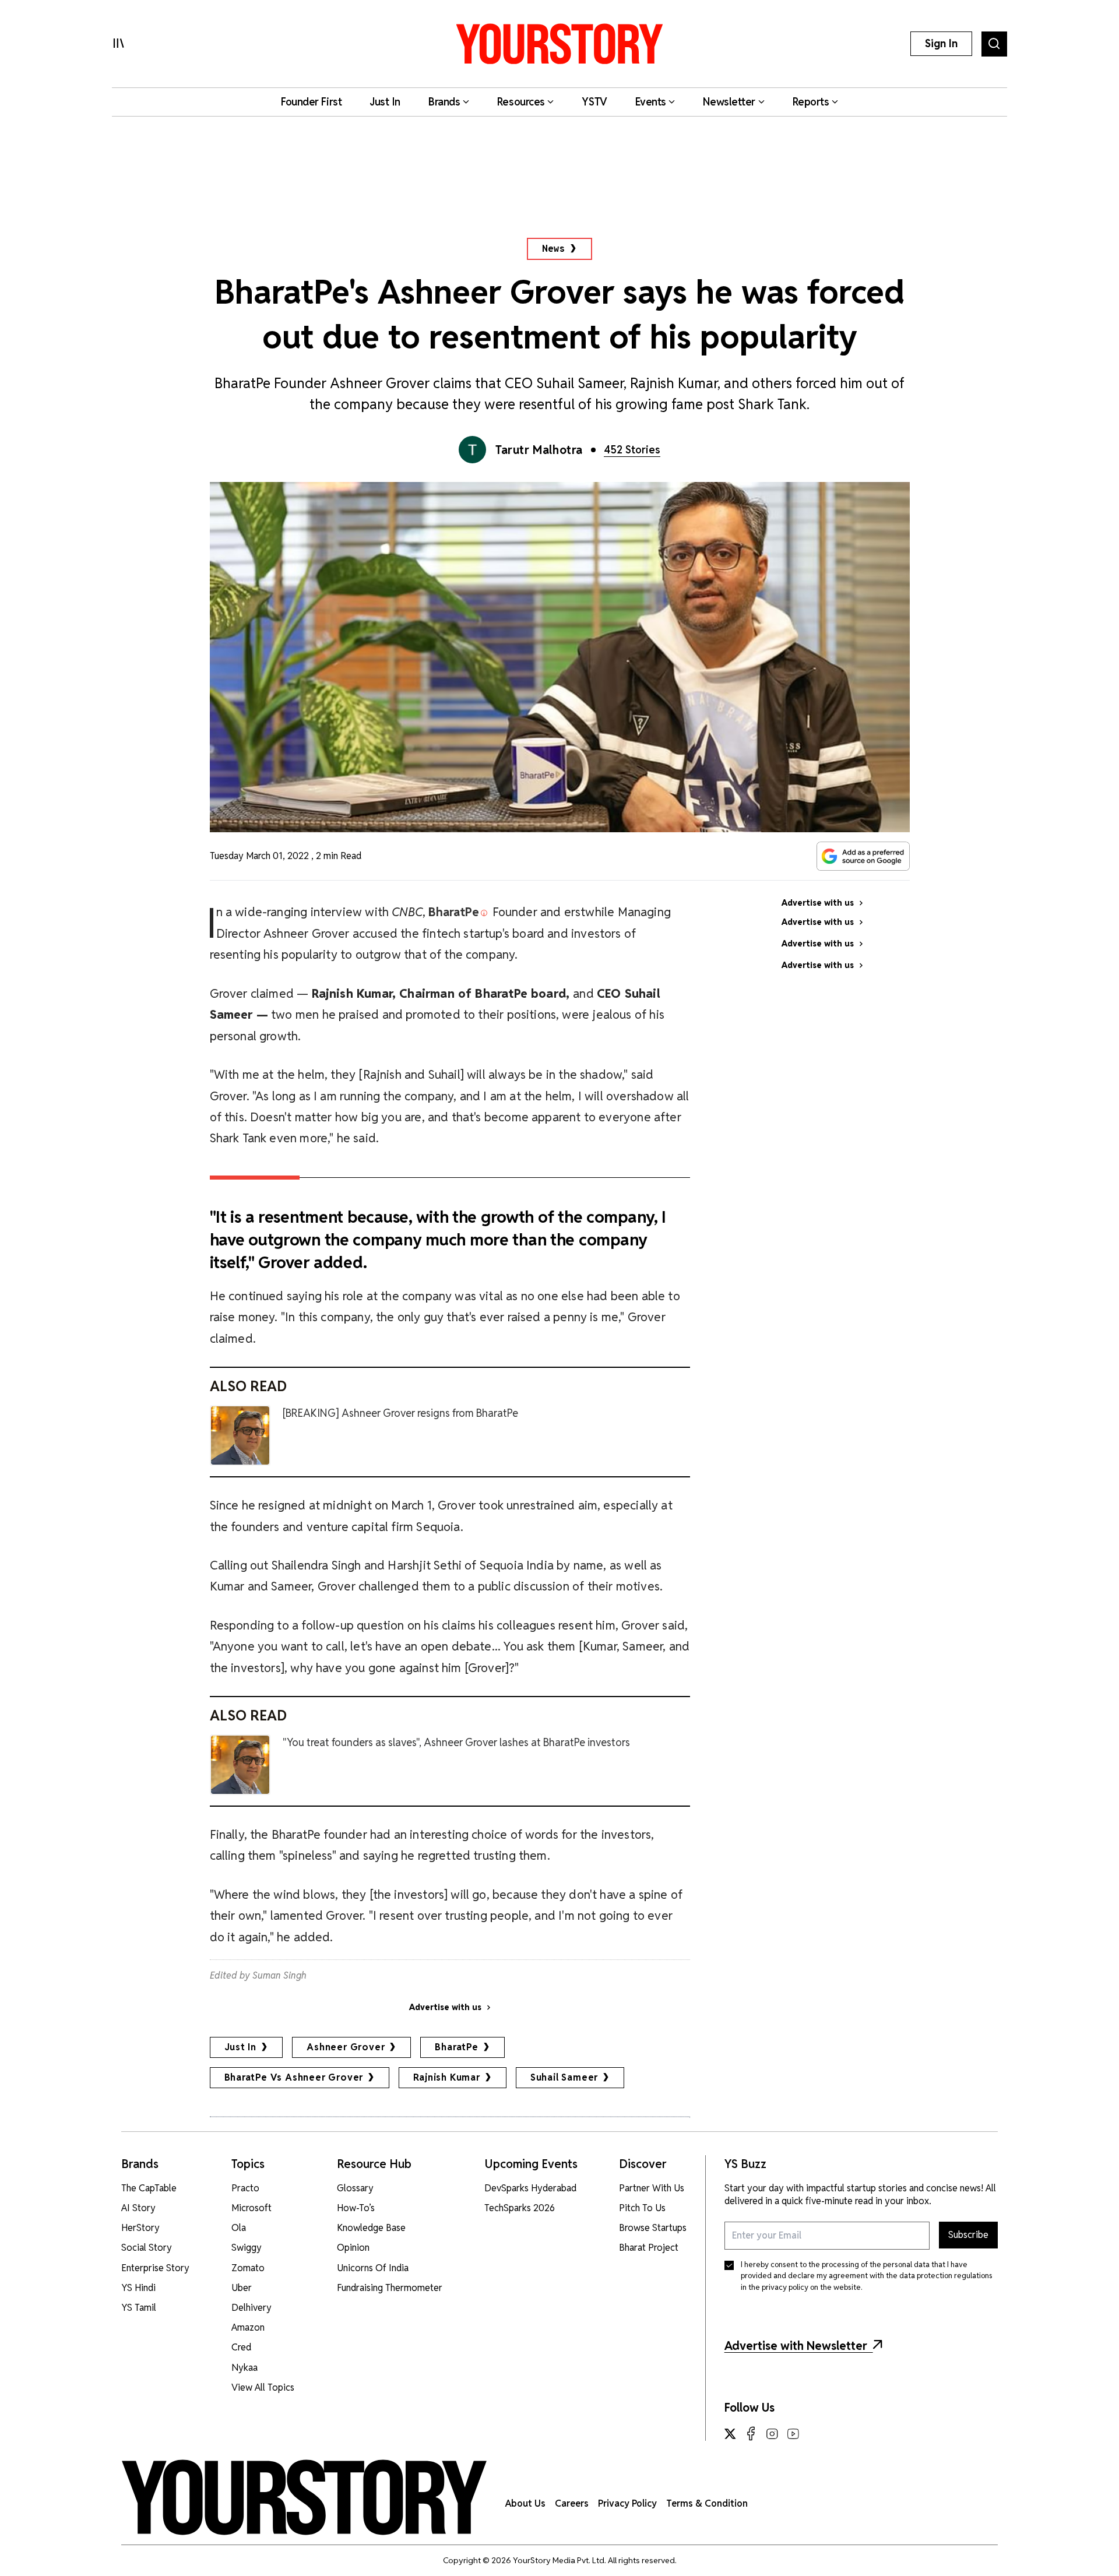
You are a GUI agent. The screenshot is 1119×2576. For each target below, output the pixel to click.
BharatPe (456, 2047)
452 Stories (632, 450)
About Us (525, 2503)
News (553, 249)
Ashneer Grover (346, 2047)
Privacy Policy (627, 2503)
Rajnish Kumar (446, 2077)
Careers (572, 2503)
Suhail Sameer (564, 2077)
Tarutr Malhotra (539, 450)
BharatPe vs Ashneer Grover (294, 2077)
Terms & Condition (707, 2503)
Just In (241, 2047)
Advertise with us (445, 2007)
